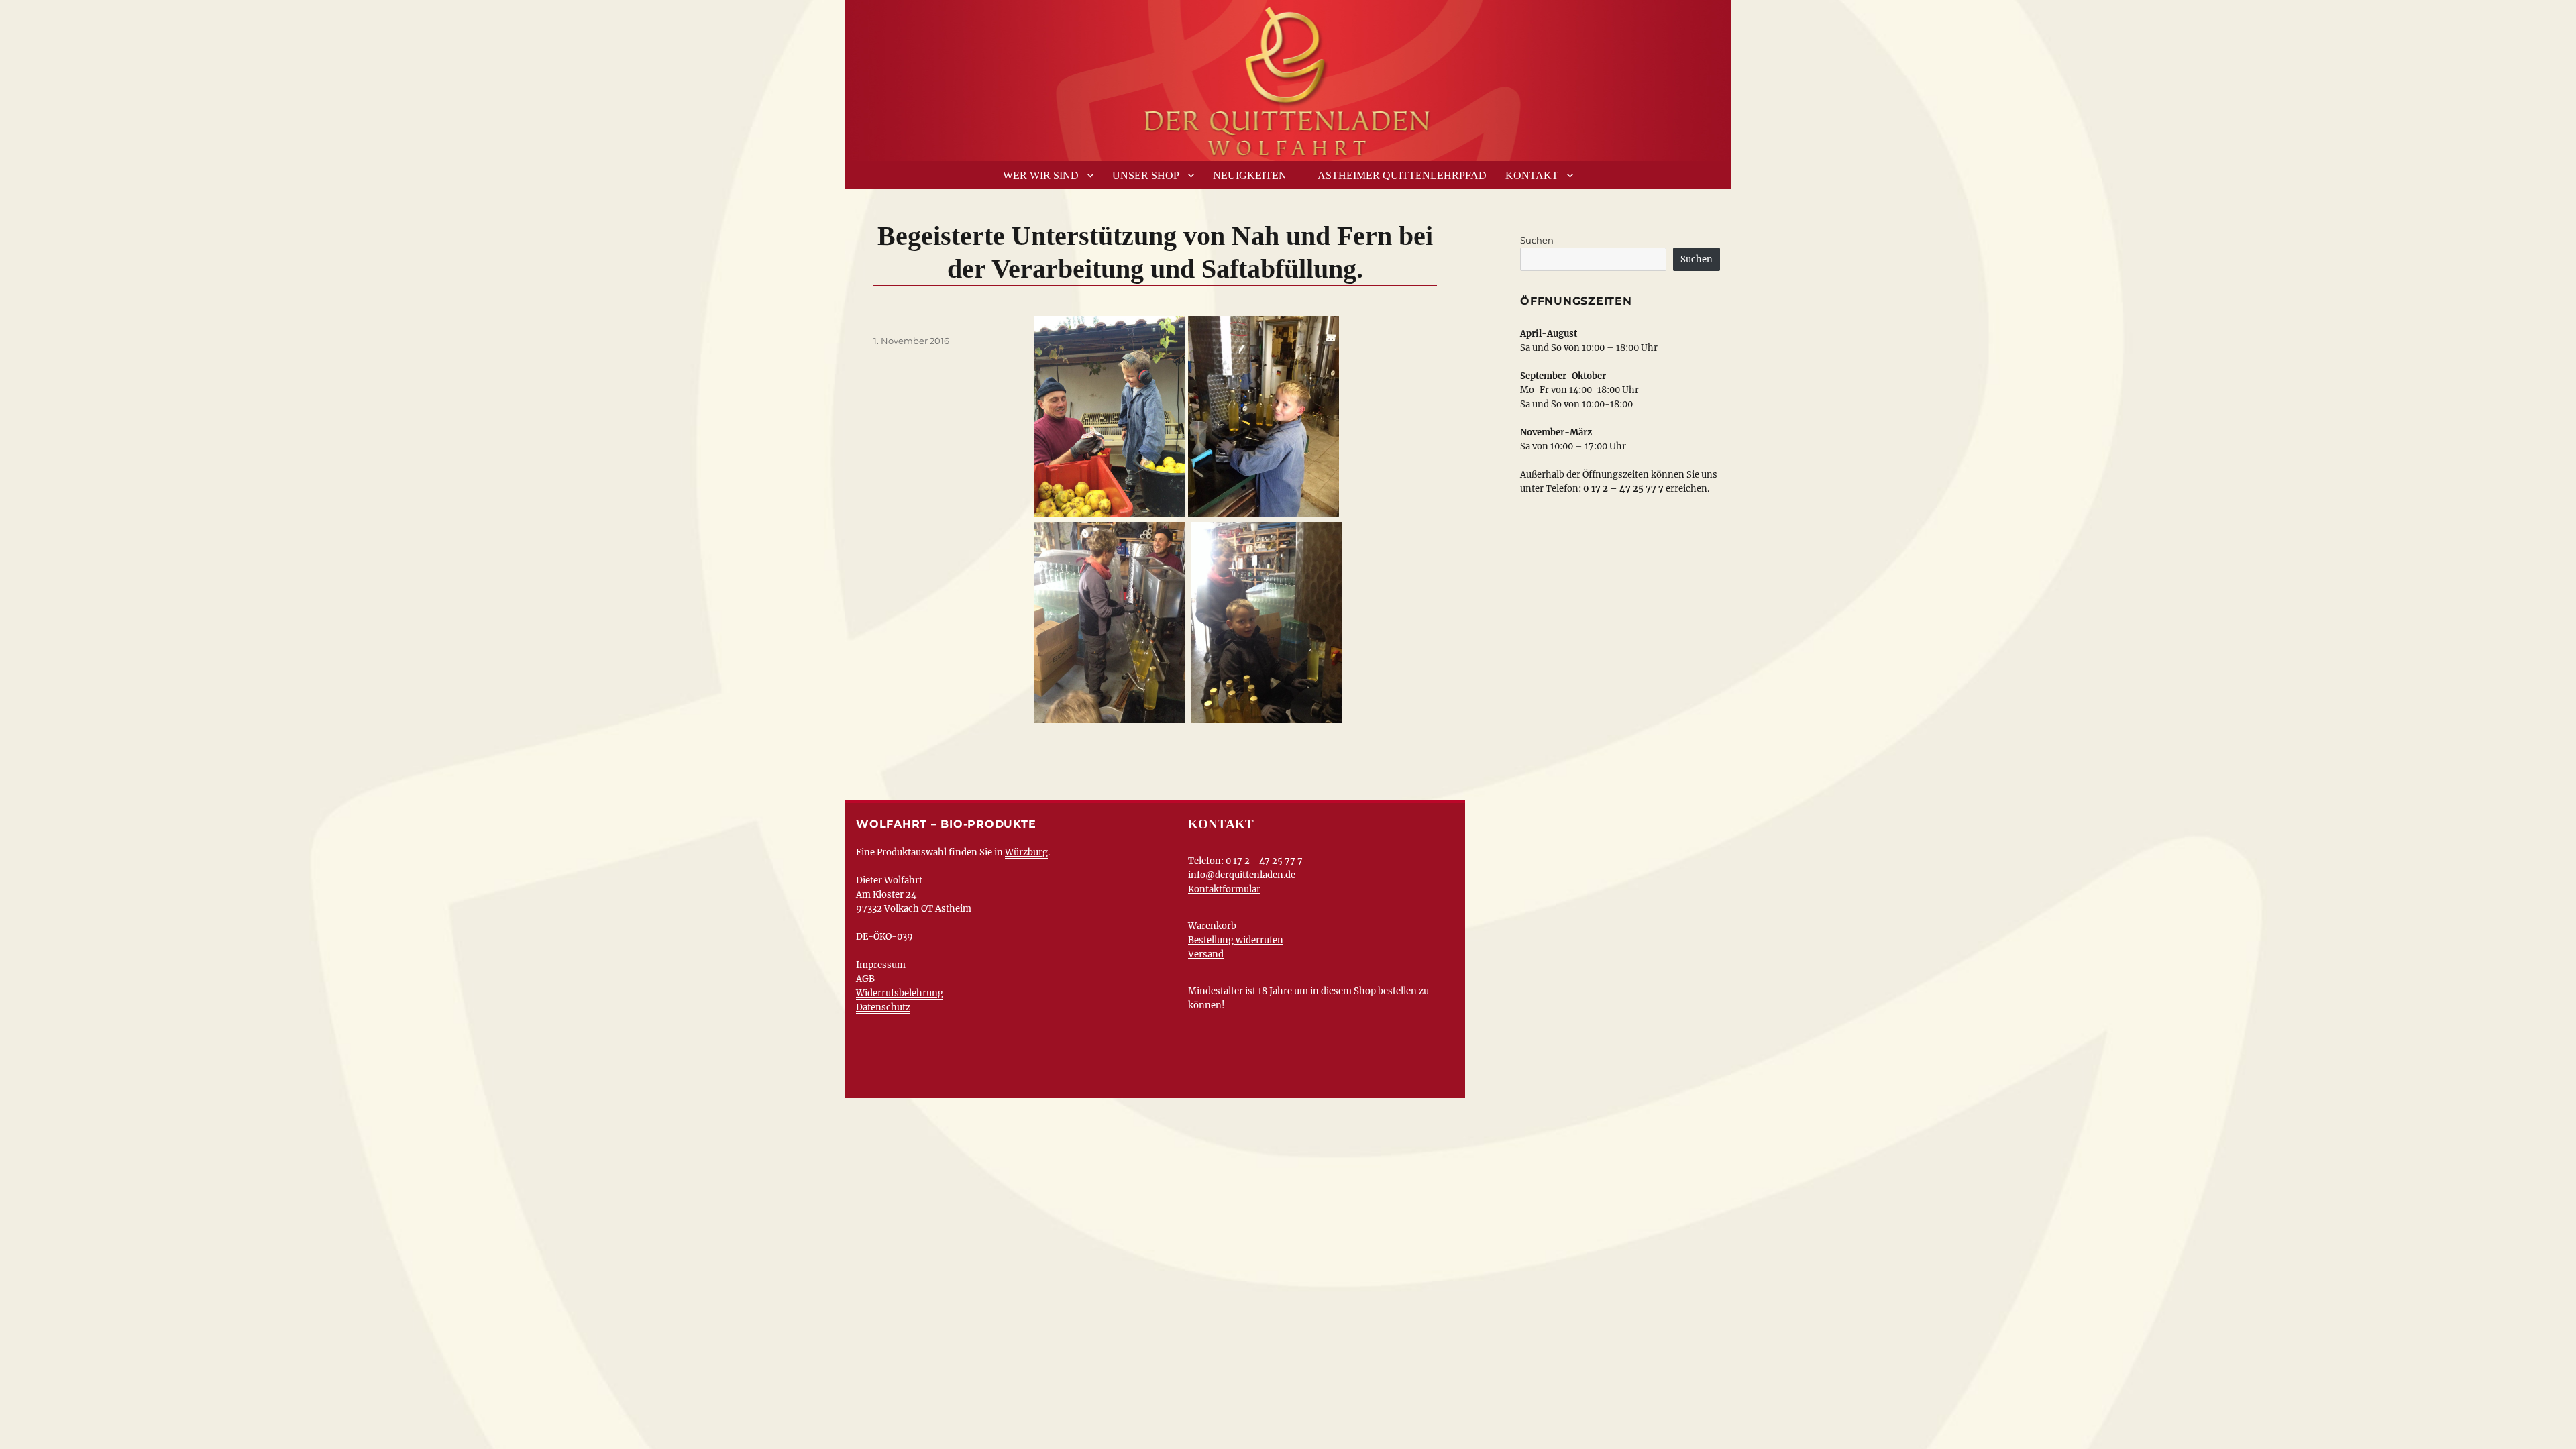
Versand (1206, 954)
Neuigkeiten (1250, 175)
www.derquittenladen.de (1288, 77)
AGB (865, 979)
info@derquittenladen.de (1242, 875)
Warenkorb (1212, 926)
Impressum (881, 965)
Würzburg (1026, 852)
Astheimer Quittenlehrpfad (1402, 175)
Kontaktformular (1224, 889)
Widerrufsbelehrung (900, 993)
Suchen (1537, 240)
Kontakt (1532, 175)
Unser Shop (1146, 175)
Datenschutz (883, 1007)
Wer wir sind (1041, 175)
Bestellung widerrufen (1236, 940)
